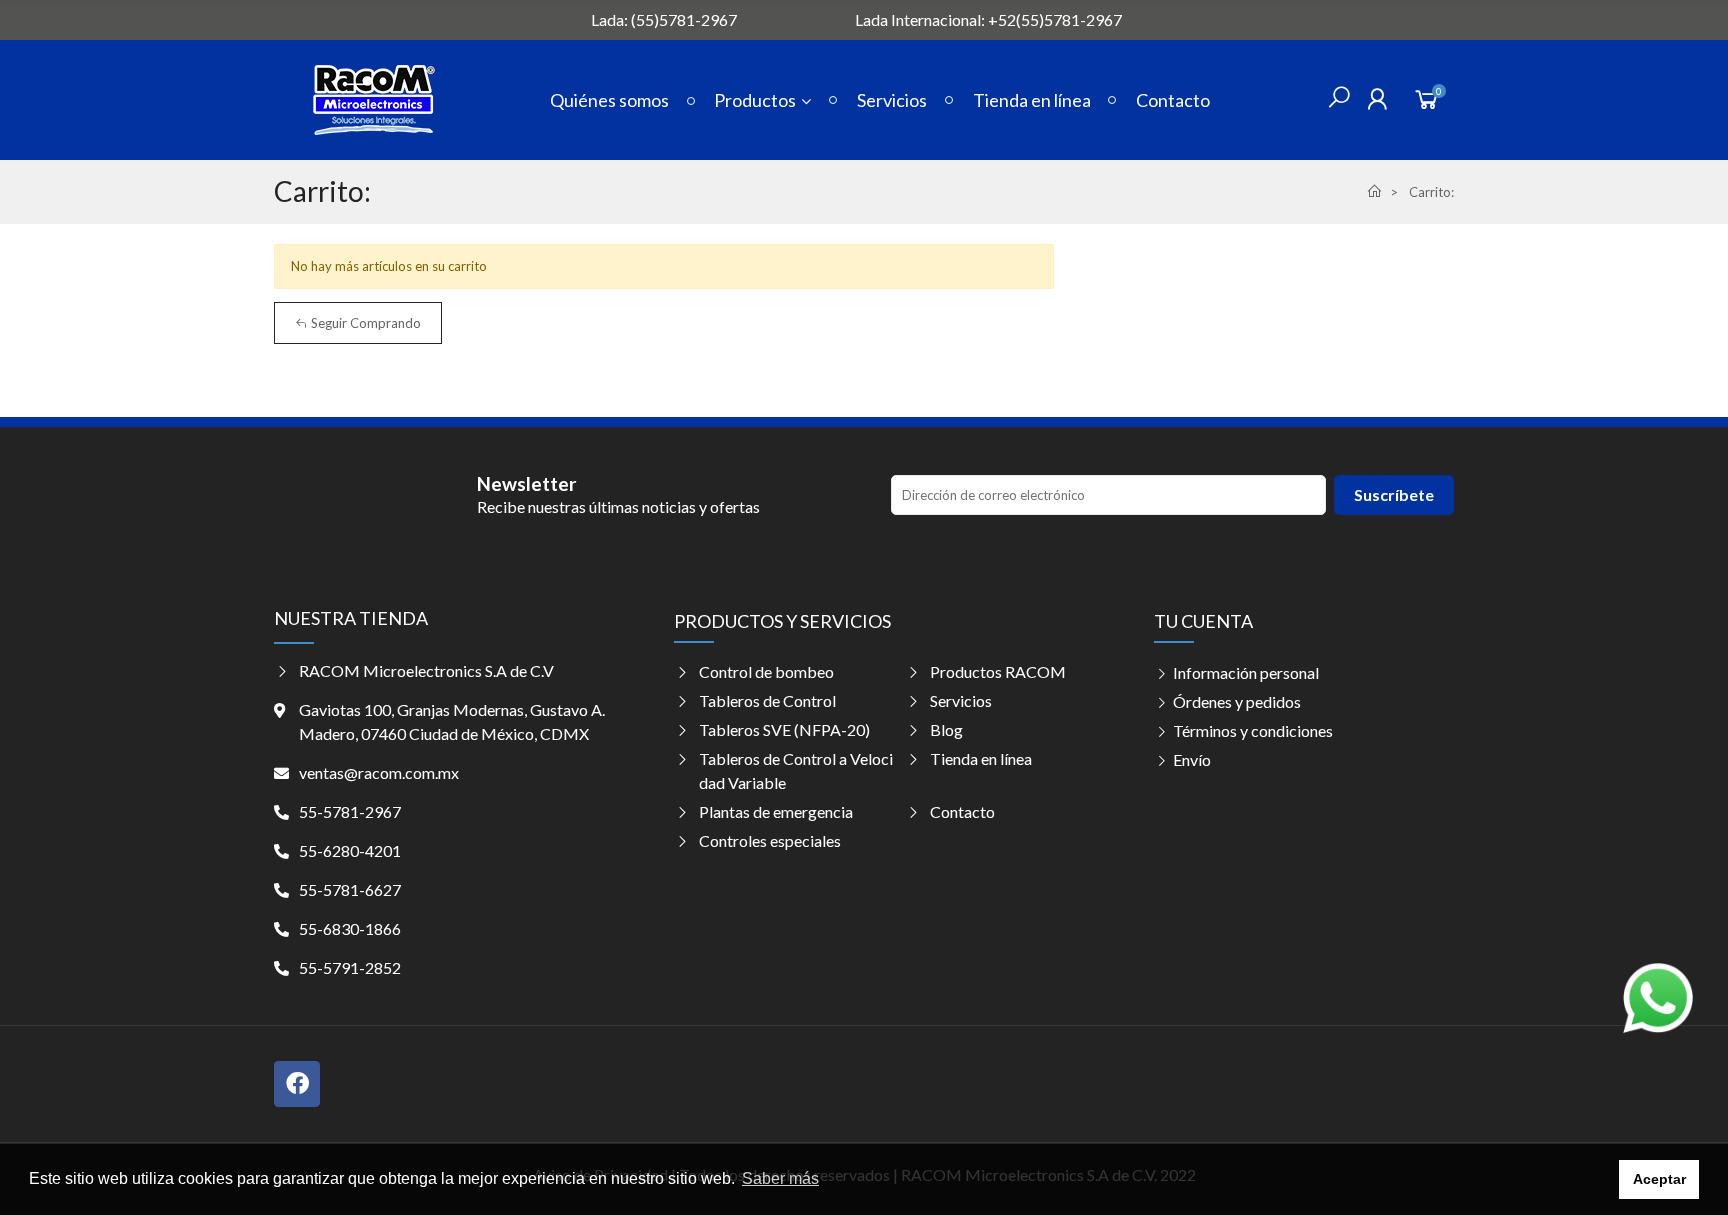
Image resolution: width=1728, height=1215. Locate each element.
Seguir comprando (364, 323)
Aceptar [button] (1659, 1179)
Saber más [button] (780, 1178)
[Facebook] (297, 1084)
